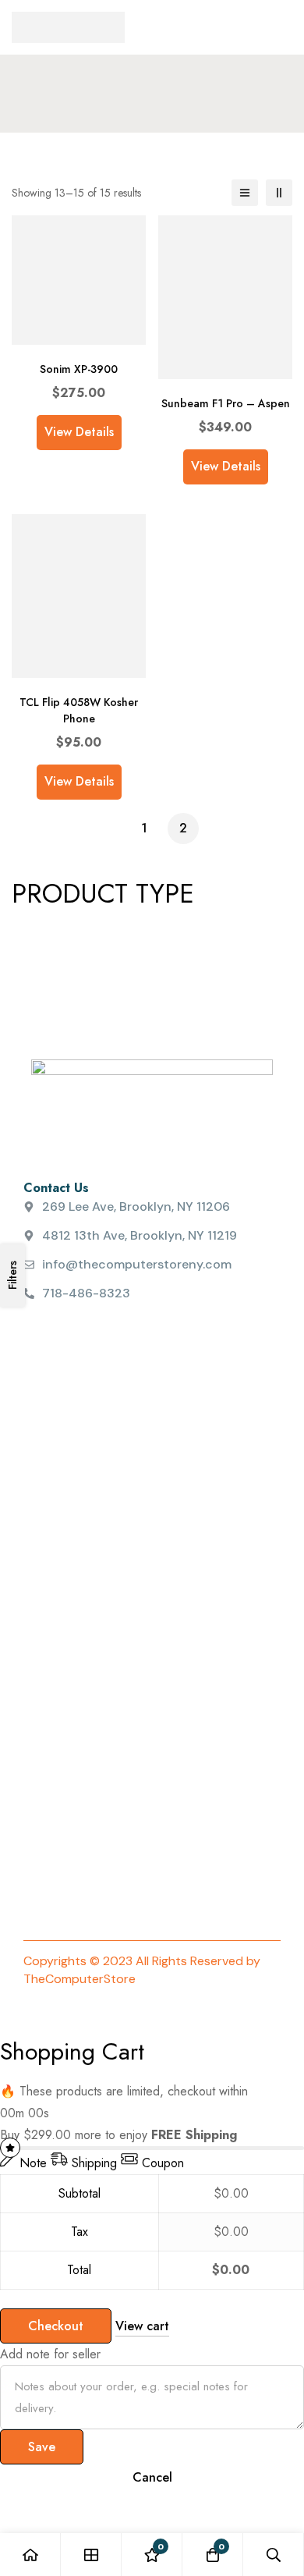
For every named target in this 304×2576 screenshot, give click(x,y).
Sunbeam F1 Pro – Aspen (226, 403)
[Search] (274, 2555)
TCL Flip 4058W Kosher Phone (79, 710)
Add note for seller (50, 2354)
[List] (245, 193)
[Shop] (91, 2555)
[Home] (30, 2555)
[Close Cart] (5, 2025)
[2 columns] (279, 193)
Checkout (56, 2326)
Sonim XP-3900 (79, 369)
